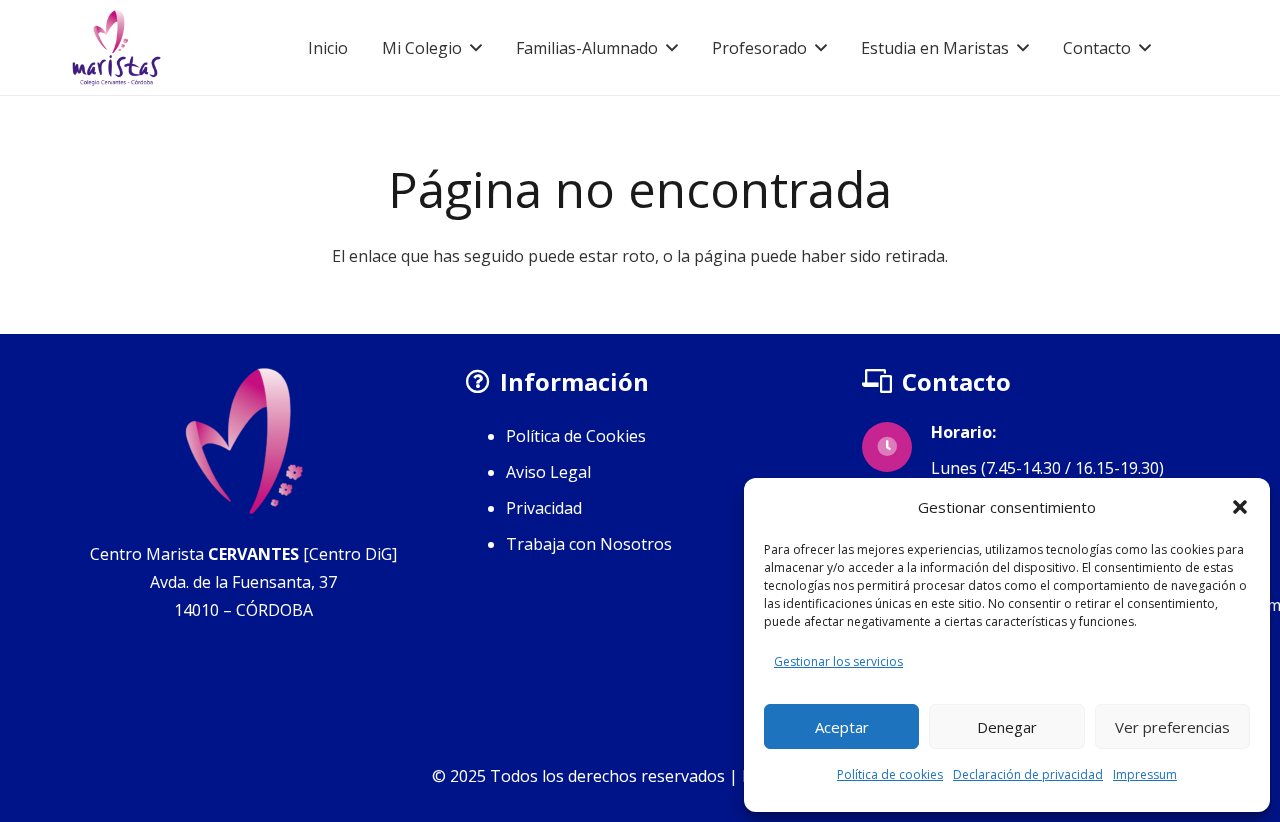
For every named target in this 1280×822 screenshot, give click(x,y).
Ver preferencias (1172, 727)
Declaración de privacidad (1028, 774)
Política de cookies (890, 774)
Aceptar (842, 727)
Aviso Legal (548, 472)
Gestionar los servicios (838, 661)
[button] (1240, 507)
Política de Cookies (576, 436)
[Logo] (116, 48)
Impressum (1145, 774)
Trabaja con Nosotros (589, 544)
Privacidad (544, 508)
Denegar (1007, 727)
